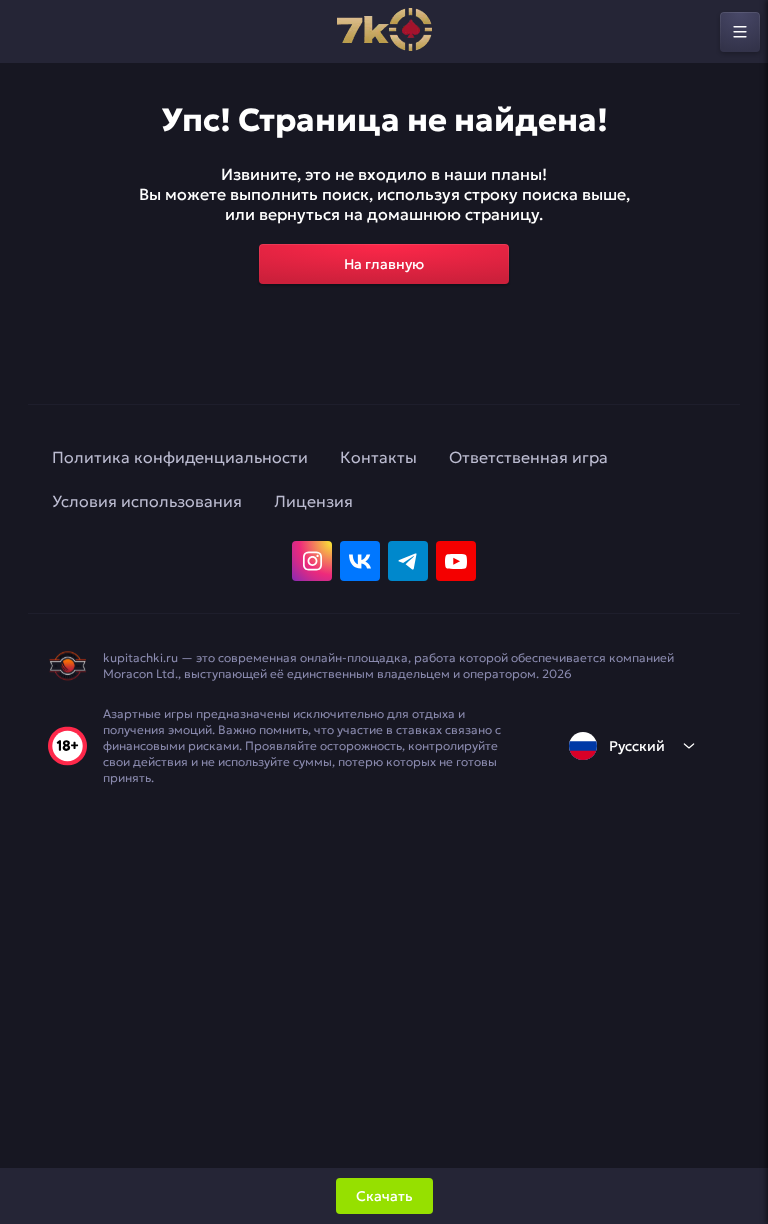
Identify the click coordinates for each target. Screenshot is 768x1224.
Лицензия (313, 501)
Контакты (378, 457)
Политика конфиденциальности (180, 457)
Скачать (384, 1196)
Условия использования (147, 501)
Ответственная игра (528, 457)
